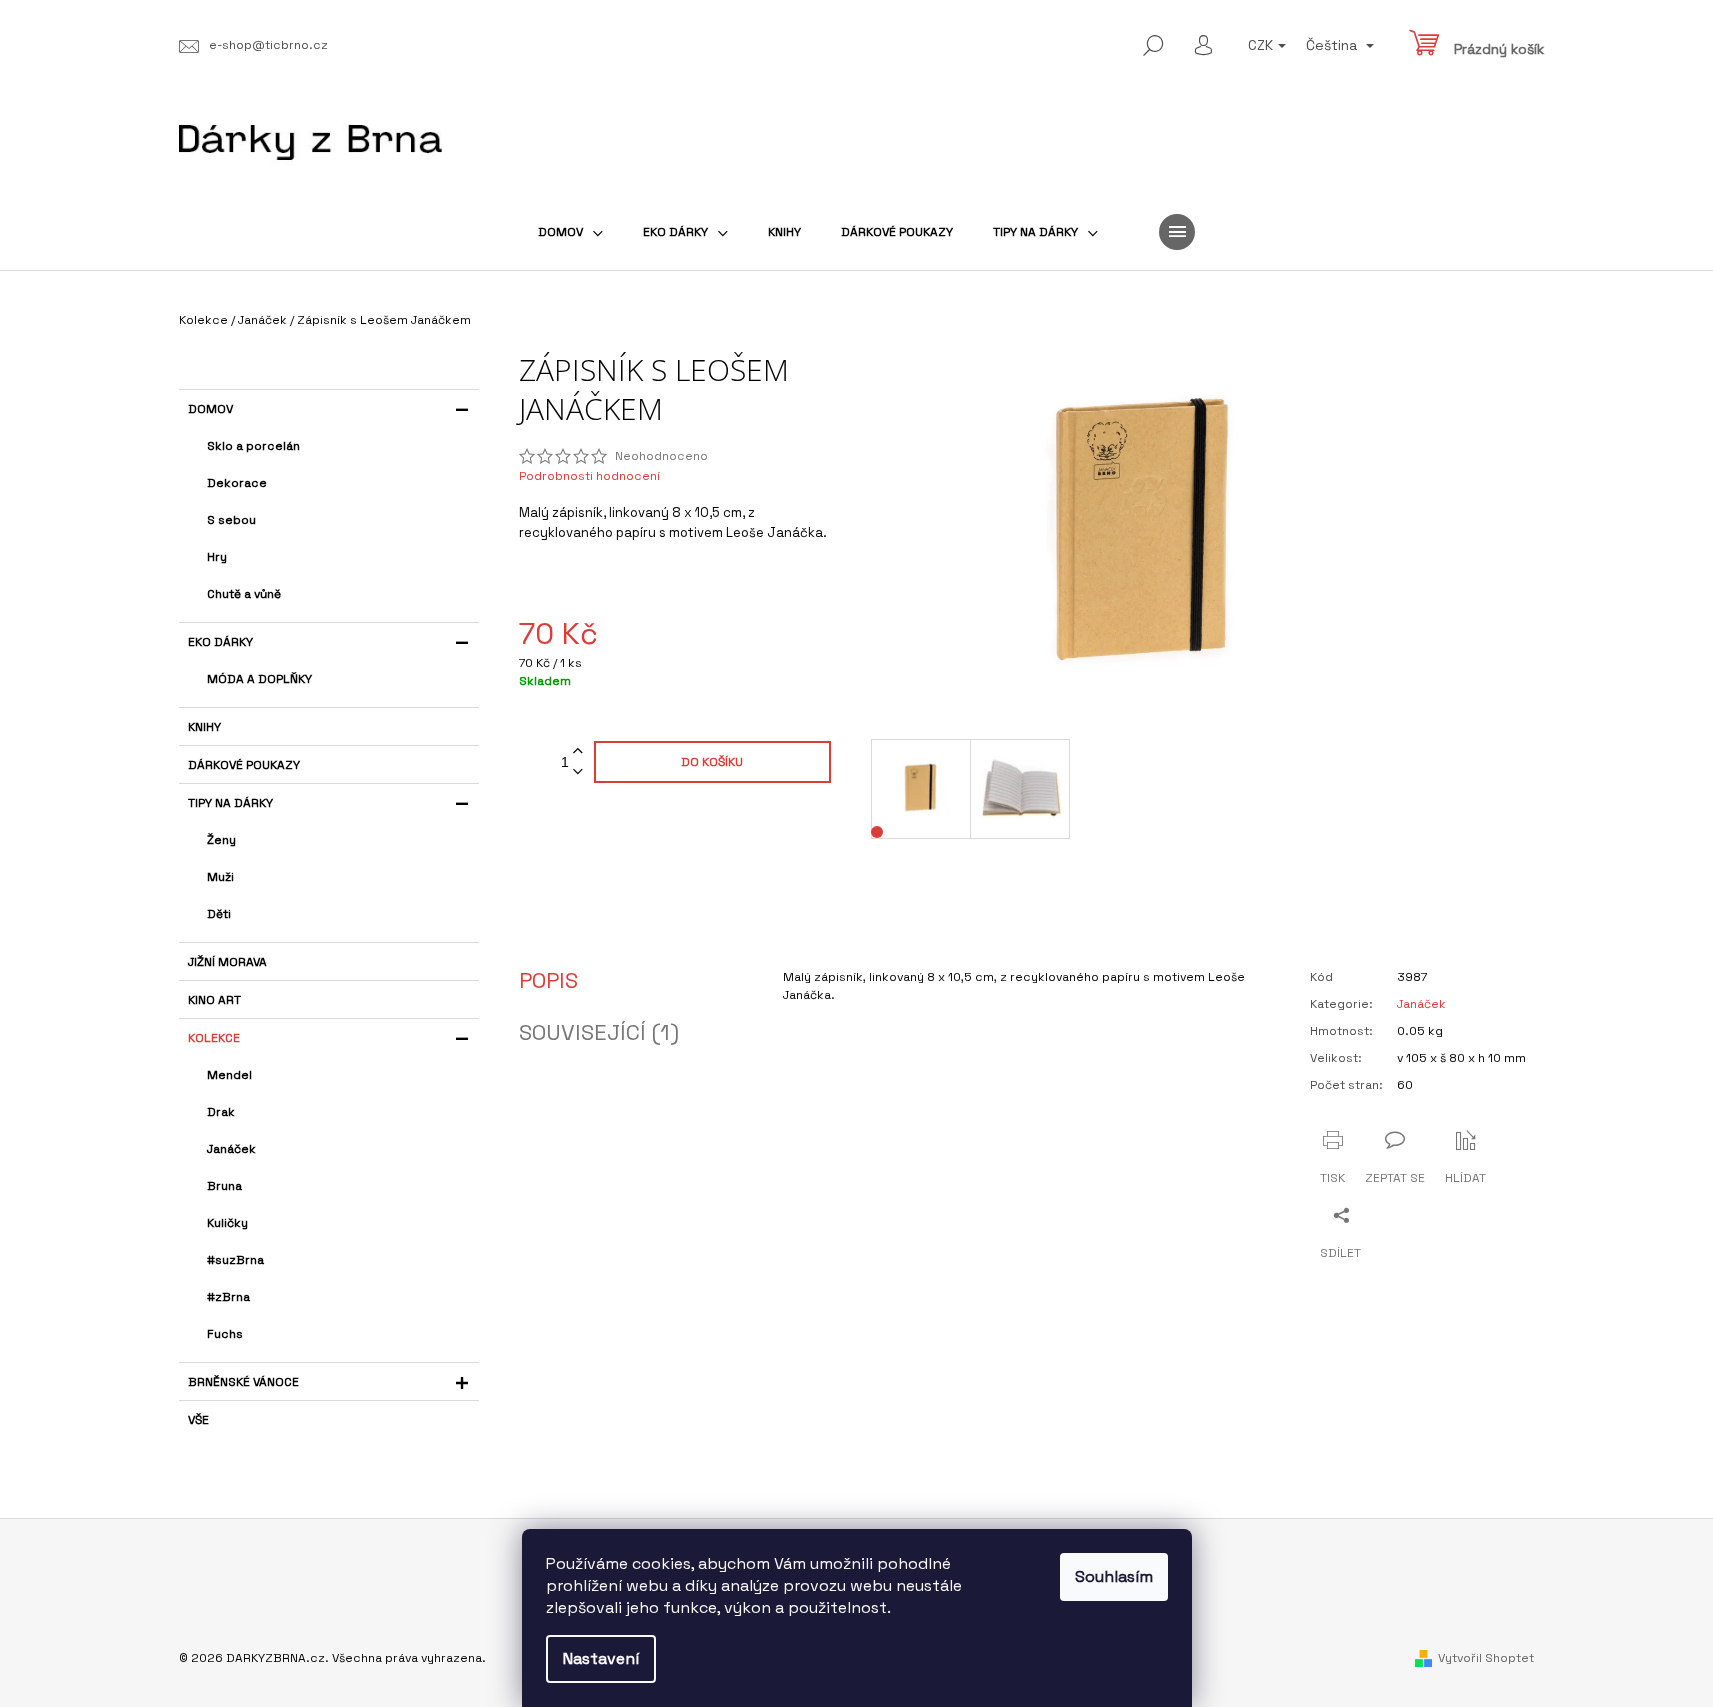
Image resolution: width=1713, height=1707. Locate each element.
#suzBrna (235, 1260)
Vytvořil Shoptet (1486, 1658)
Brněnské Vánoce (243, 1382)
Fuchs (225, 1334)
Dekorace (237, 483)
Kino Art (214, 1000)
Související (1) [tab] (599, 1032)
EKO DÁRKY (220, 642)
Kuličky (227, 1223)
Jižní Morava (227, 962)
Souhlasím (1114, 1576)
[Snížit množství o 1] (578, 772)
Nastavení (601, 1658)
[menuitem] (570, 232)
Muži (220, 877)
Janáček (231, 1149)
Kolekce (214, 1038)
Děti (219, 914)
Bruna (224, 1186)
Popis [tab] (548, 980)
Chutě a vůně (244, 594)
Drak (221, 1112)
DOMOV (210, 409)
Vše (198, 1420)
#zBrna (228, 1297)
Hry (217, 557)
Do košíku (712, 762)
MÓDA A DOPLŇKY (259, 679)
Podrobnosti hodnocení (589, 476)
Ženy (221, 840)
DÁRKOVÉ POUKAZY (244, 765)
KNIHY (204, 727)
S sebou (231, 520)
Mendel (229, 1075)
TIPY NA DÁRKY (230, 803)
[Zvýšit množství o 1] (578, 751)
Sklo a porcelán (253, 446)
